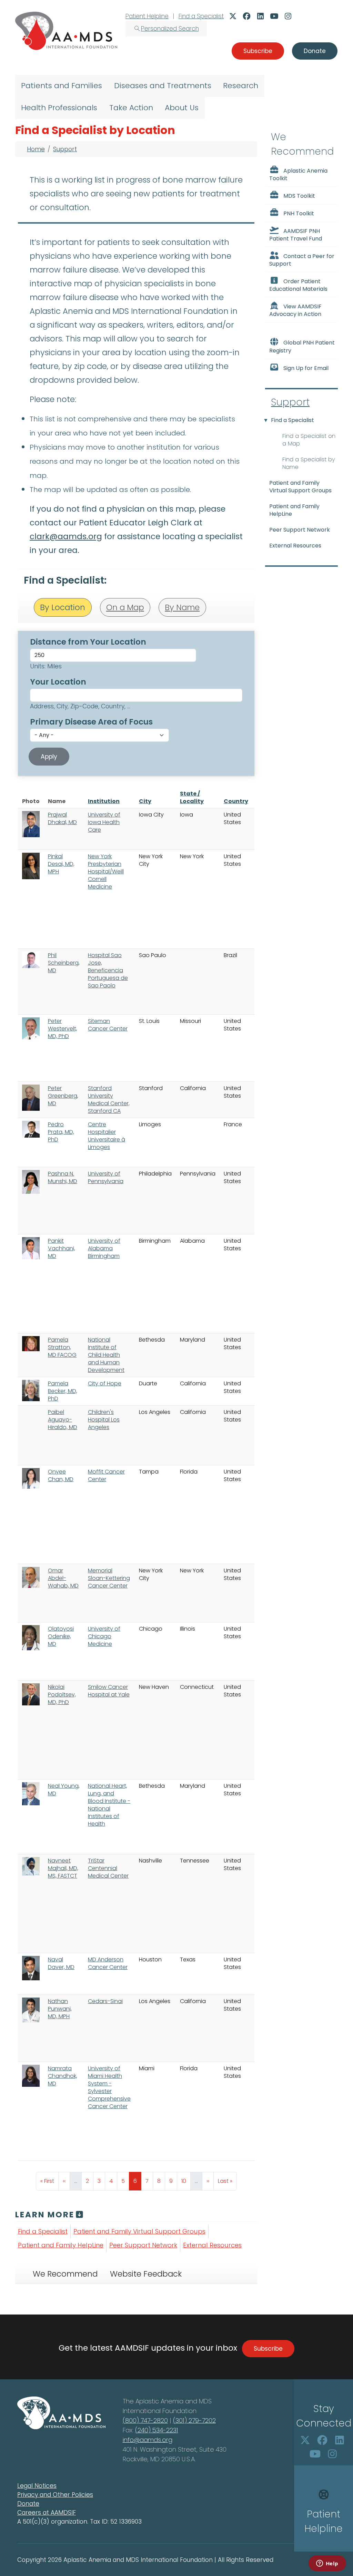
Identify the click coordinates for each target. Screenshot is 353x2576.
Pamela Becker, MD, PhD (63, 1391)
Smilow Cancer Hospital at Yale (109, 1691)
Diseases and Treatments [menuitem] (163, 86)
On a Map (125, 607)
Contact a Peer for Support (302, 260)
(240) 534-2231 (157, 2430)
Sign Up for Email (306, 368)
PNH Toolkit (299, 213)
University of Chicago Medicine (104, 1636)
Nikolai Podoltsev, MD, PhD (62, 1695)
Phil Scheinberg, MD (64, 963)
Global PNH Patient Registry (302, 347)
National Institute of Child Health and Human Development (106, 1355)
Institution (104, 801)
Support (65, 149)
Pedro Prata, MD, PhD (61, 1132)
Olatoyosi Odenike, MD (61, 1636)
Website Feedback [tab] (146, 2274)
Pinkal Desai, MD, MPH (61, 864)
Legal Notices (37, 2486)
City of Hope (105, 1383)
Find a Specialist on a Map (309, 440)
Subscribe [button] (258, 51)
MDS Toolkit (299, 196)
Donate (28, 2504)
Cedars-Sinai (105, 2001)
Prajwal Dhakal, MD (62, 818)
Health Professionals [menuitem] (59, 108)
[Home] (66, 31)
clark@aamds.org (66, 536)
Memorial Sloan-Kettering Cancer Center (109, 1578)
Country (236, 801)
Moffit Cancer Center (106, 1475)
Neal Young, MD (64, 1790)
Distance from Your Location (88, 642)
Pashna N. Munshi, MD (63, 1177)
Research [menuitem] (241, 86)
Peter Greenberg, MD (63, 1096)
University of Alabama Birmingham (104, 1248)
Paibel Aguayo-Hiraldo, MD (63, 1420)
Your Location (58, 682)
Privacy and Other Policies (55, 2495)
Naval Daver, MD (61, 1963)
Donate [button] (315, 51)
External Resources (212, 2245)
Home (36, 149)
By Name (182, 607)
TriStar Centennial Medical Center (108, 1868)
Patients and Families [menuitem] (62, 86)
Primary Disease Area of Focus (91, 722)
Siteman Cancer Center (108, 1025)
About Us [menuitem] (182, 108)
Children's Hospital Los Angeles (104, 1420)
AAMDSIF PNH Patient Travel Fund (296, 235)
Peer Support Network (143, 2245)
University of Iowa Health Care (104, 822)
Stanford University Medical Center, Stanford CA (109, 1100)
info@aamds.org (148, 2440)
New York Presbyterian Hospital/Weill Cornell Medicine (106, 871)
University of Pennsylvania (106, 1177)
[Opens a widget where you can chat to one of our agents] (327, 2564)
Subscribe (268, 2349)
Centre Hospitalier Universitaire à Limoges (107, 1136)
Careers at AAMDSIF (47, 2513)
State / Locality (192, 797)
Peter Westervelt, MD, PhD (63, 1029)
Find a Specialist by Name (309, 463)
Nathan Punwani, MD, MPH (60, 2009)
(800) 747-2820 (145, 2420)
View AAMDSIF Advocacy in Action (295, 310)
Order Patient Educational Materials (298, 285)
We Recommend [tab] (65, 2274)
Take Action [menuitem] (131, 108)
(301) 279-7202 (194, 2420)
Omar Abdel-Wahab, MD (63, 1578)
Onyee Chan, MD (61, 1475)
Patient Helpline (147, 16)
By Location (63, 607)
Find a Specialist (201, 16)
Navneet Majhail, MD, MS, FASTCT (63, 1868)
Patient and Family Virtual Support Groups (139, 2231)
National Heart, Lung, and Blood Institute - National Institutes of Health (109, 1805)
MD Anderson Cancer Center (108, 1963)
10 (186, 2181)
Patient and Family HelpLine (61, 2245)
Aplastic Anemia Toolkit (298, 175)
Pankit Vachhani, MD (62, 1248)
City (145, 801)
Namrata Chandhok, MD (63, 2076)
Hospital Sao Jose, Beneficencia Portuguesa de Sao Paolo (108, 970)
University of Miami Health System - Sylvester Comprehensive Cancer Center (109, 2087)
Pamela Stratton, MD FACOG (62, 1347)
